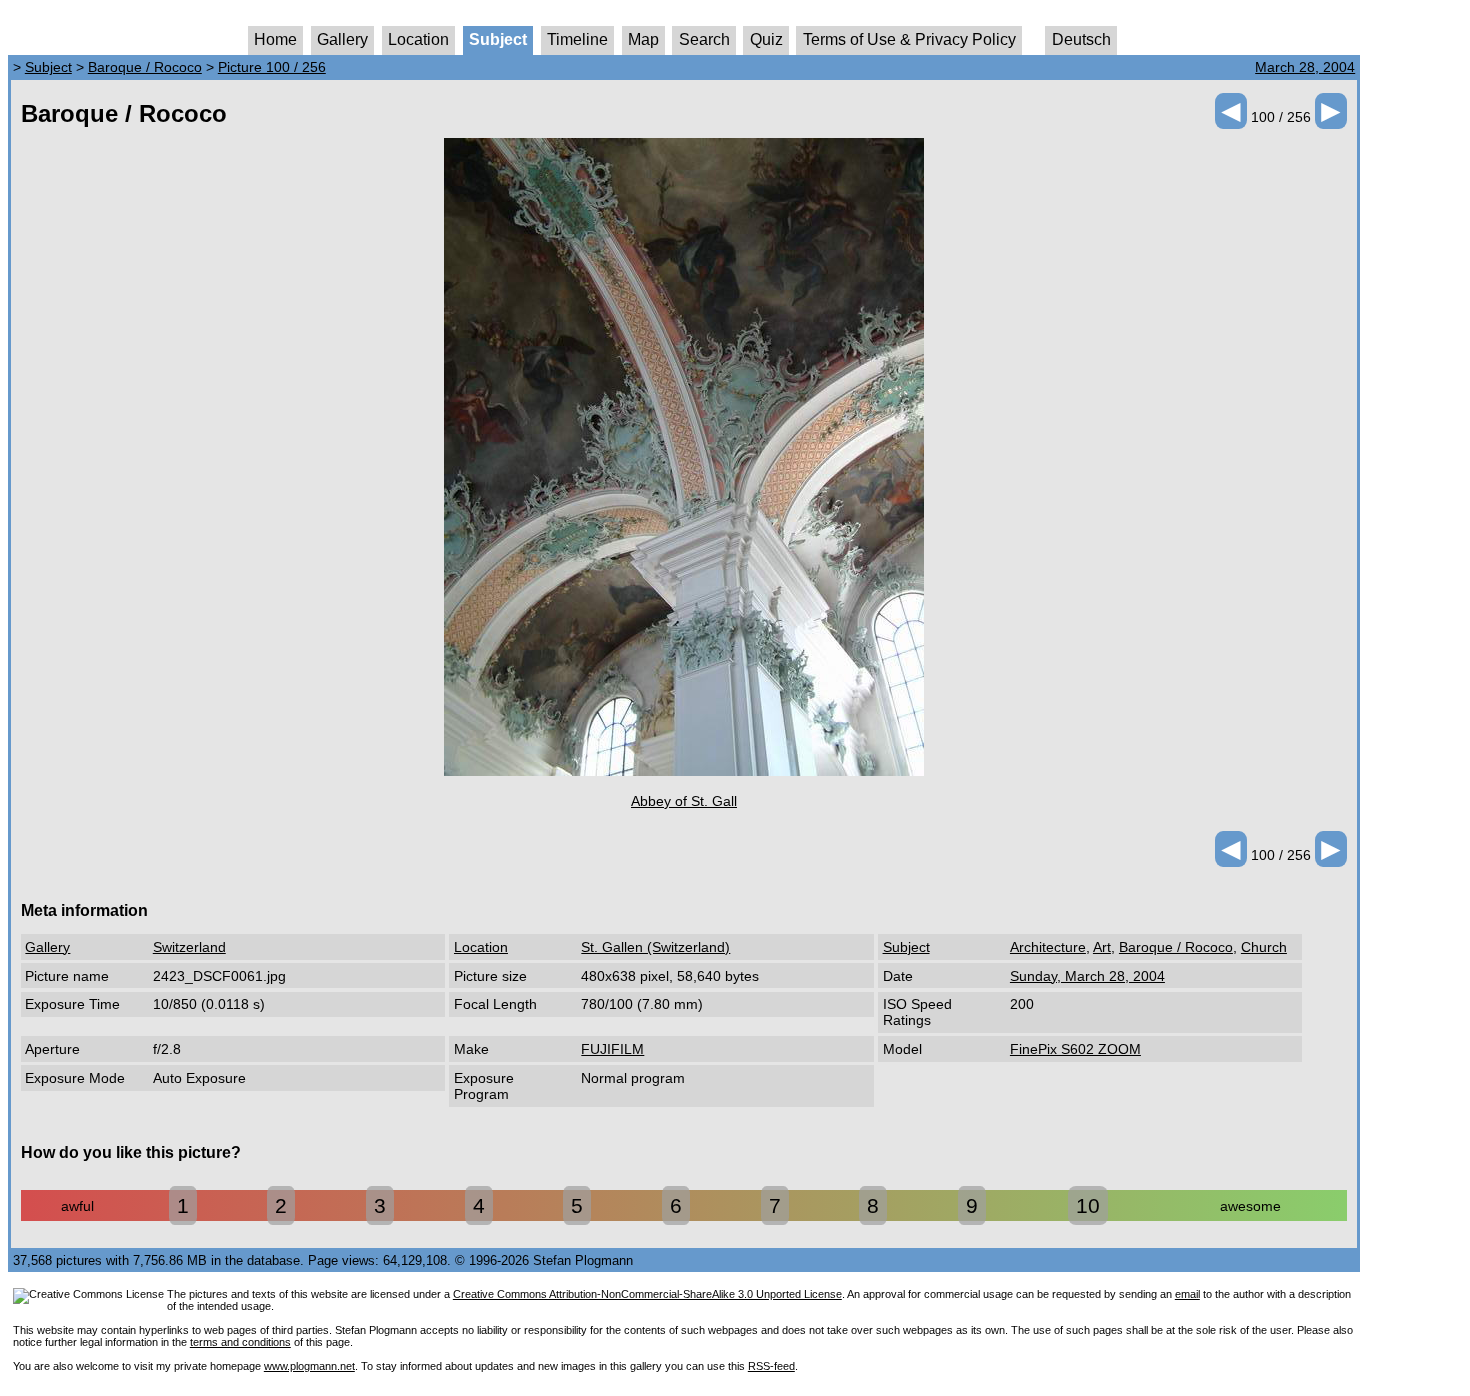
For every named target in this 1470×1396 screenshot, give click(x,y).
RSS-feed (771, 1366)
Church (1264, 947)
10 (1088, 1205)
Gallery (342, 39)
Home (275, 39)
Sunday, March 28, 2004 (1087, 976)
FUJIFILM (612, 1049)
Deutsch (1081, 39)
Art (1102, 947)
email (1187, 1294)
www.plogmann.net (309, 1366)
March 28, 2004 (1305, 67)
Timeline (577, 39)
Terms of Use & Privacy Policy (909, 39)
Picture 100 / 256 (272, 67)
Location (418, 39)
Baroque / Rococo (145, 67)
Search (704, 39)
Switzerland (189, 947)
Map (643, 39)
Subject (498, 39)
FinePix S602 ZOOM (1075, 1049)
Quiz (766, 39)
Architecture (1048, 947)
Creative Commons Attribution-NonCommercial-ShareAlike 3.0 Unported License (647, 1294)
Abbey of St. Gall (684, 801)
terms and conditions (240, 1342)
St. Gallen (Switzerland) (655, 947)
